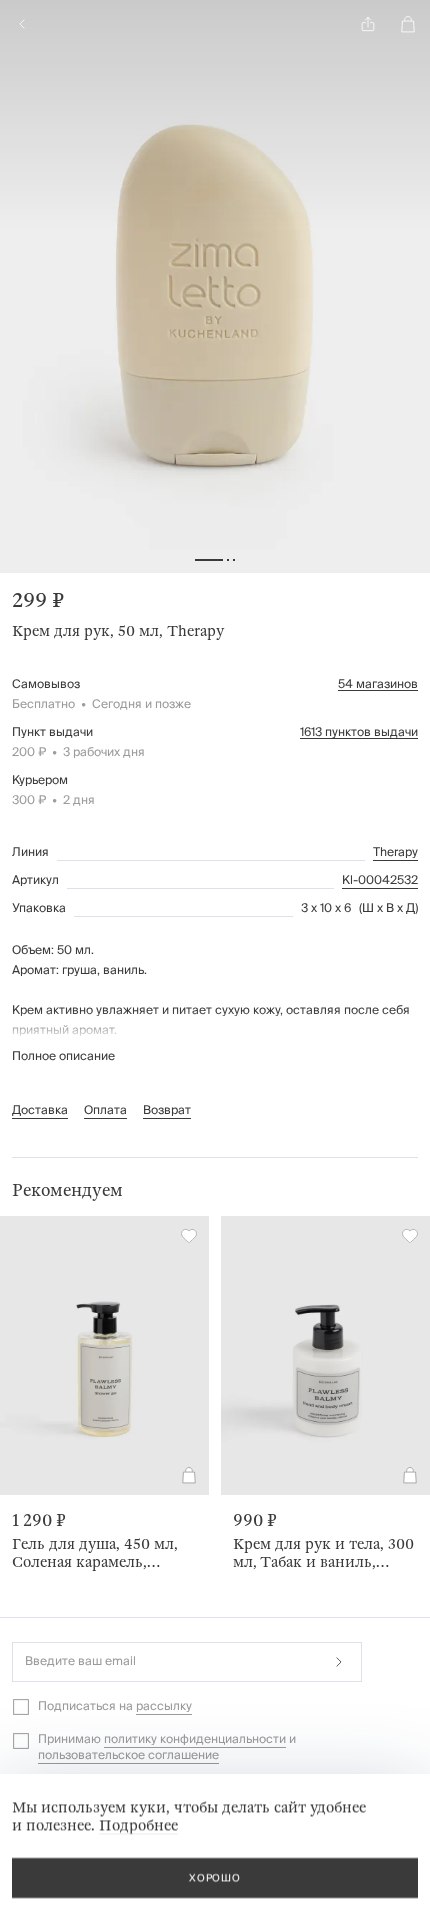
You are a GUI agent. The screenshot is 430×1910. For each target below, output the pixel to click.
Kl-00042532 (380, 881)
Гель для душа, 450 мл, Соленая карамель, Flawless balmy (95, 1553)
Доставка (40, 1110)
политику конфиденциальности (195, 1739)
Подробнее (138, 1825)
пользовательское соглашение (128, 1755)
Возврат (167, 1110)
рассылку (164, 1706)
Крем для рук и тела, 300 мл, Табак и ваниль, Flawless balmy (323, 1553)
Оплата (105, 1110)
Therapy (395, 853)
